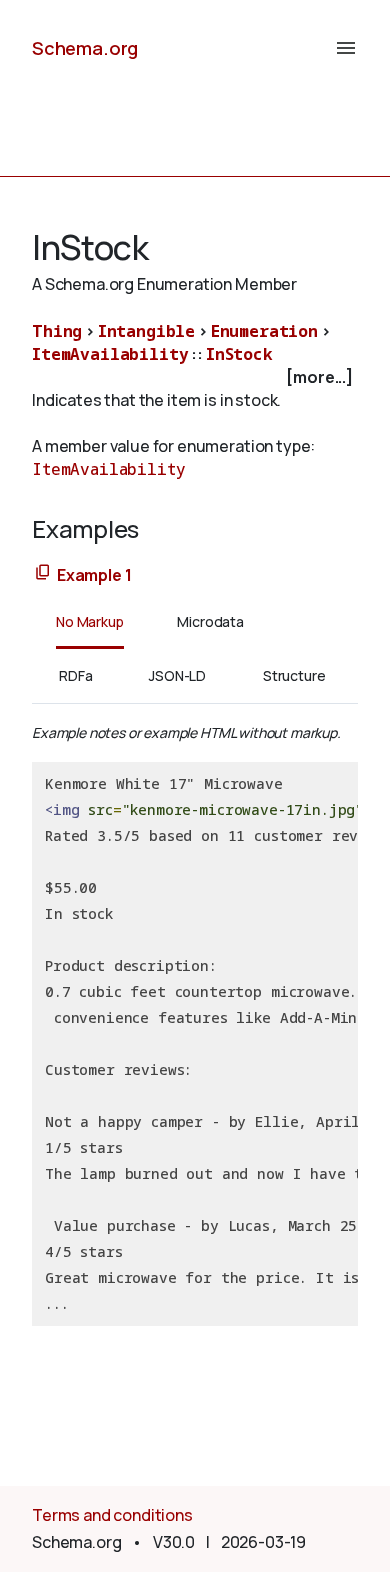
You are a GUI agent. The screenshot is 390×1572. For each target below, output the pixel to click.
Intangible (146, 331)
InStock (239, 354)
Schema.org (85, 48)
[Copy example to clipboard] (43, 573)
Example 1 (94, 575)
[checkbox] (195, 377)
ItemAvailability (110, 354)
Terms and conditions (112, 1515)
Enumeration (264, 331)
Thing (57, 331)
